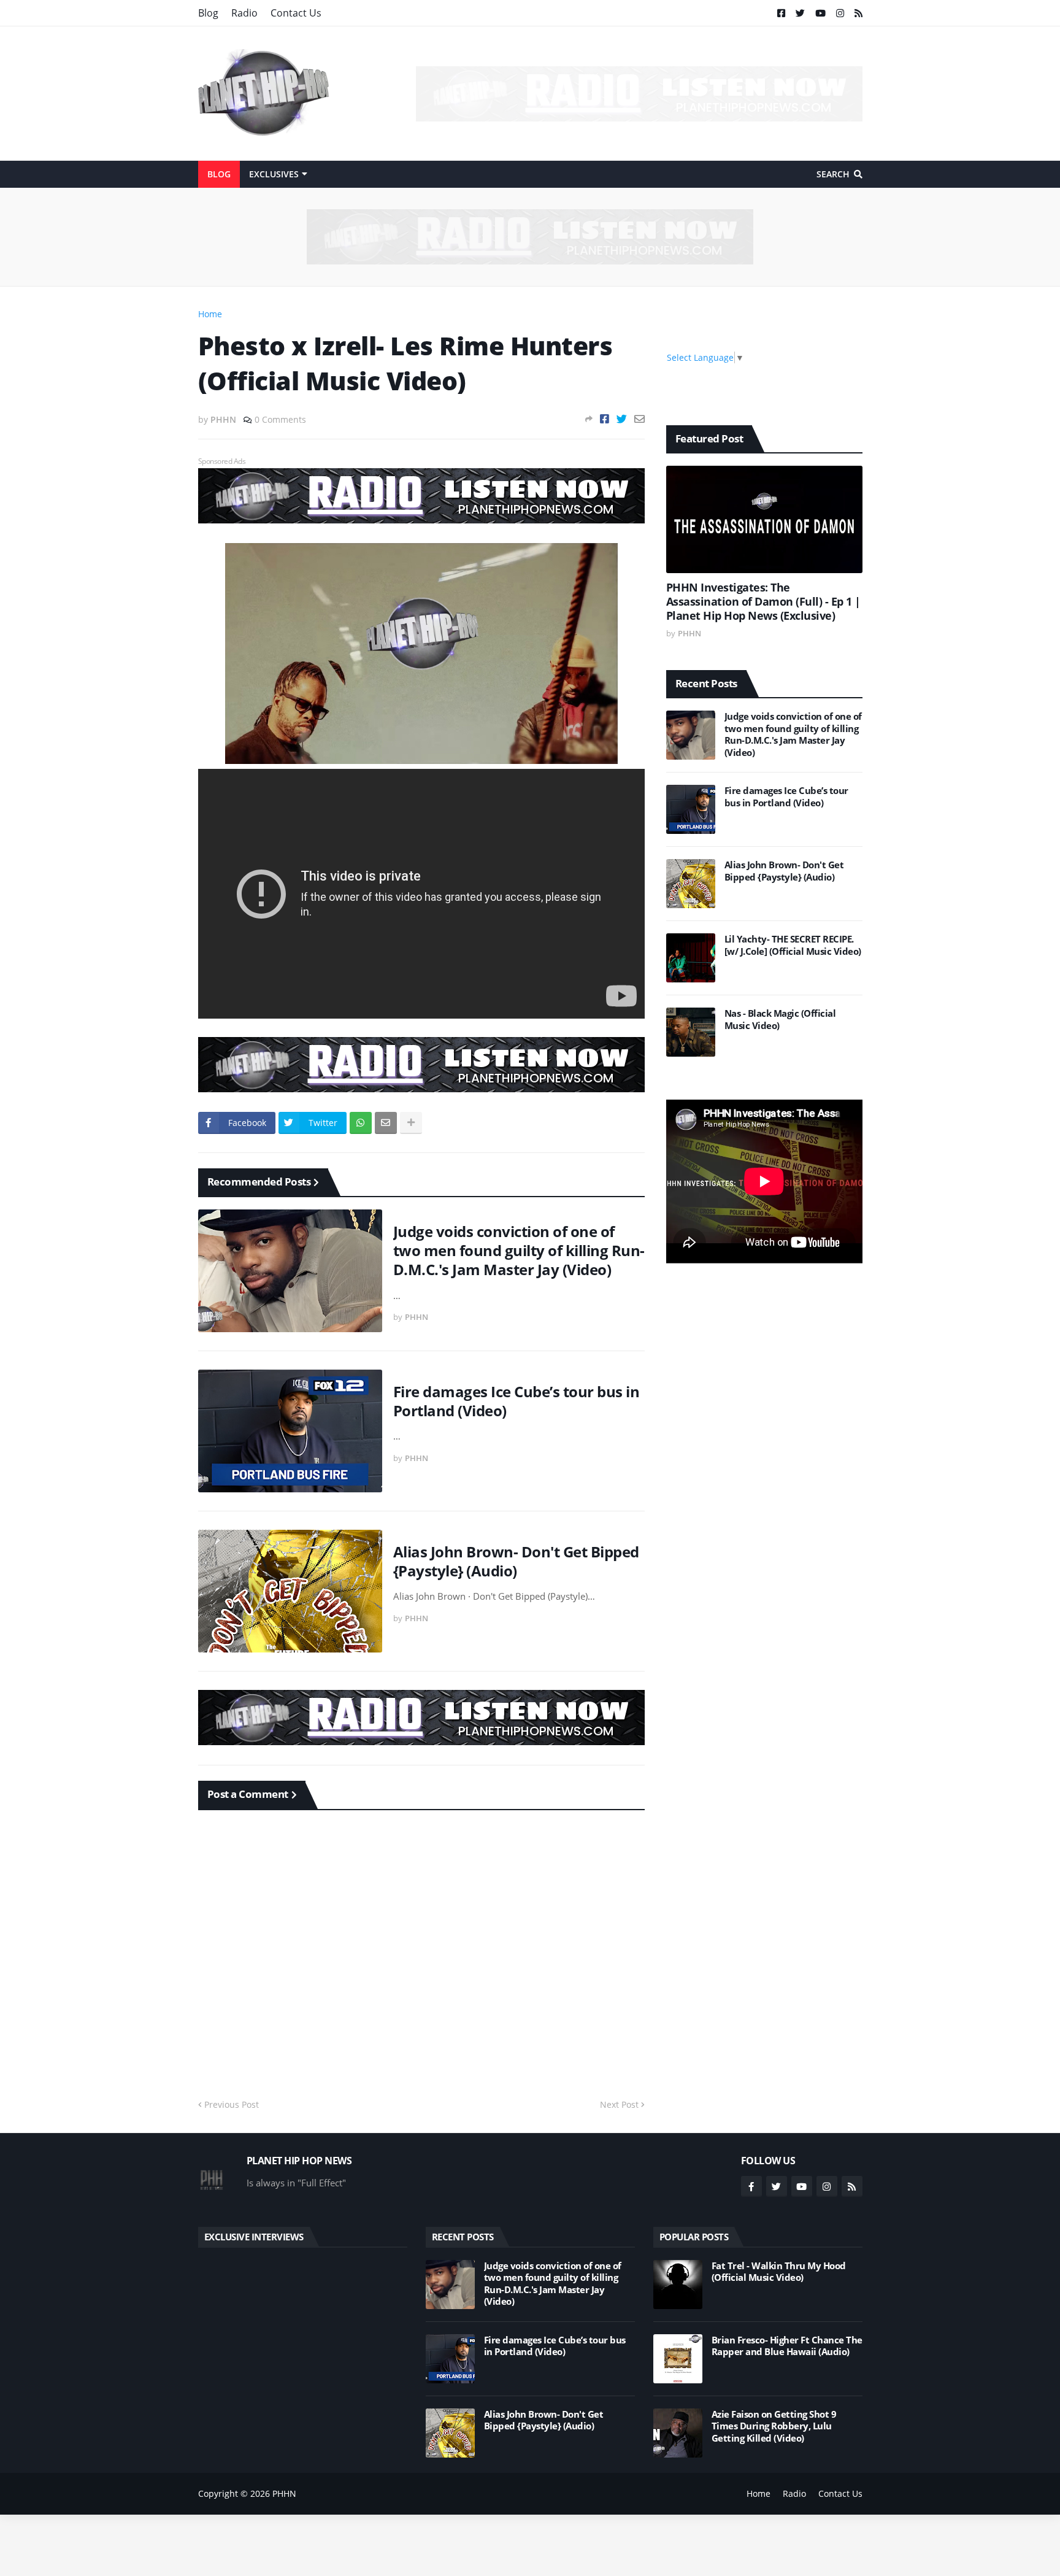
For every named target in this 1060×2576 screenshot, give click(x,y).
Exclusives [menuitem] (274, 174)
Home (210, 314)
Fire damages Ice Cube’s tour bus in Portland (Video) (517, 1401)
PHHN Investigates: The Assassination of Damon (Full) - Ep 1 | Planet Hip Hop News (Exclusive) (763, 602)
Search (833, 174)
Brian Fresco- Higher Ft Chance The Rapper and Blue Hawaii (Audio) (787, 2346)
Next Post (619, 2104)
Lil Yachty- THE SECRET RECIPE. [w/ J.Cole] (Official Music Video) (793, 945)
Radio (244, 13)
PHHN (284, 2493)
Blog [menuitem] (219, 174)
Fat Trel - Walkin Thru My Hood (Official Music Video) (779, 2272)
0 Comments (280, 419)
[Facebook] (605, 419)
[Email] (639, 419)
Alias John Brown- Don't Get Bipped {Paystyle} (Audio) (516, 1561)
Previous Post (232, 2104)
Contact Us (296, 13)
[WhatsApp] (361, 1123)
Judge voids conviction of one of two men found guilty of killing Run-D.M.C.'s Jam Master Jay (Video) (519, 1251)
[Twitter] (622, 419)
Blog (208, 13)
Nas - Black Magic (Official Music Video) (780, 1020)
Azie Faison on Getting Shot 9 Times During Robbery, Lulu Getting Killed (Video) (774, 2426)
